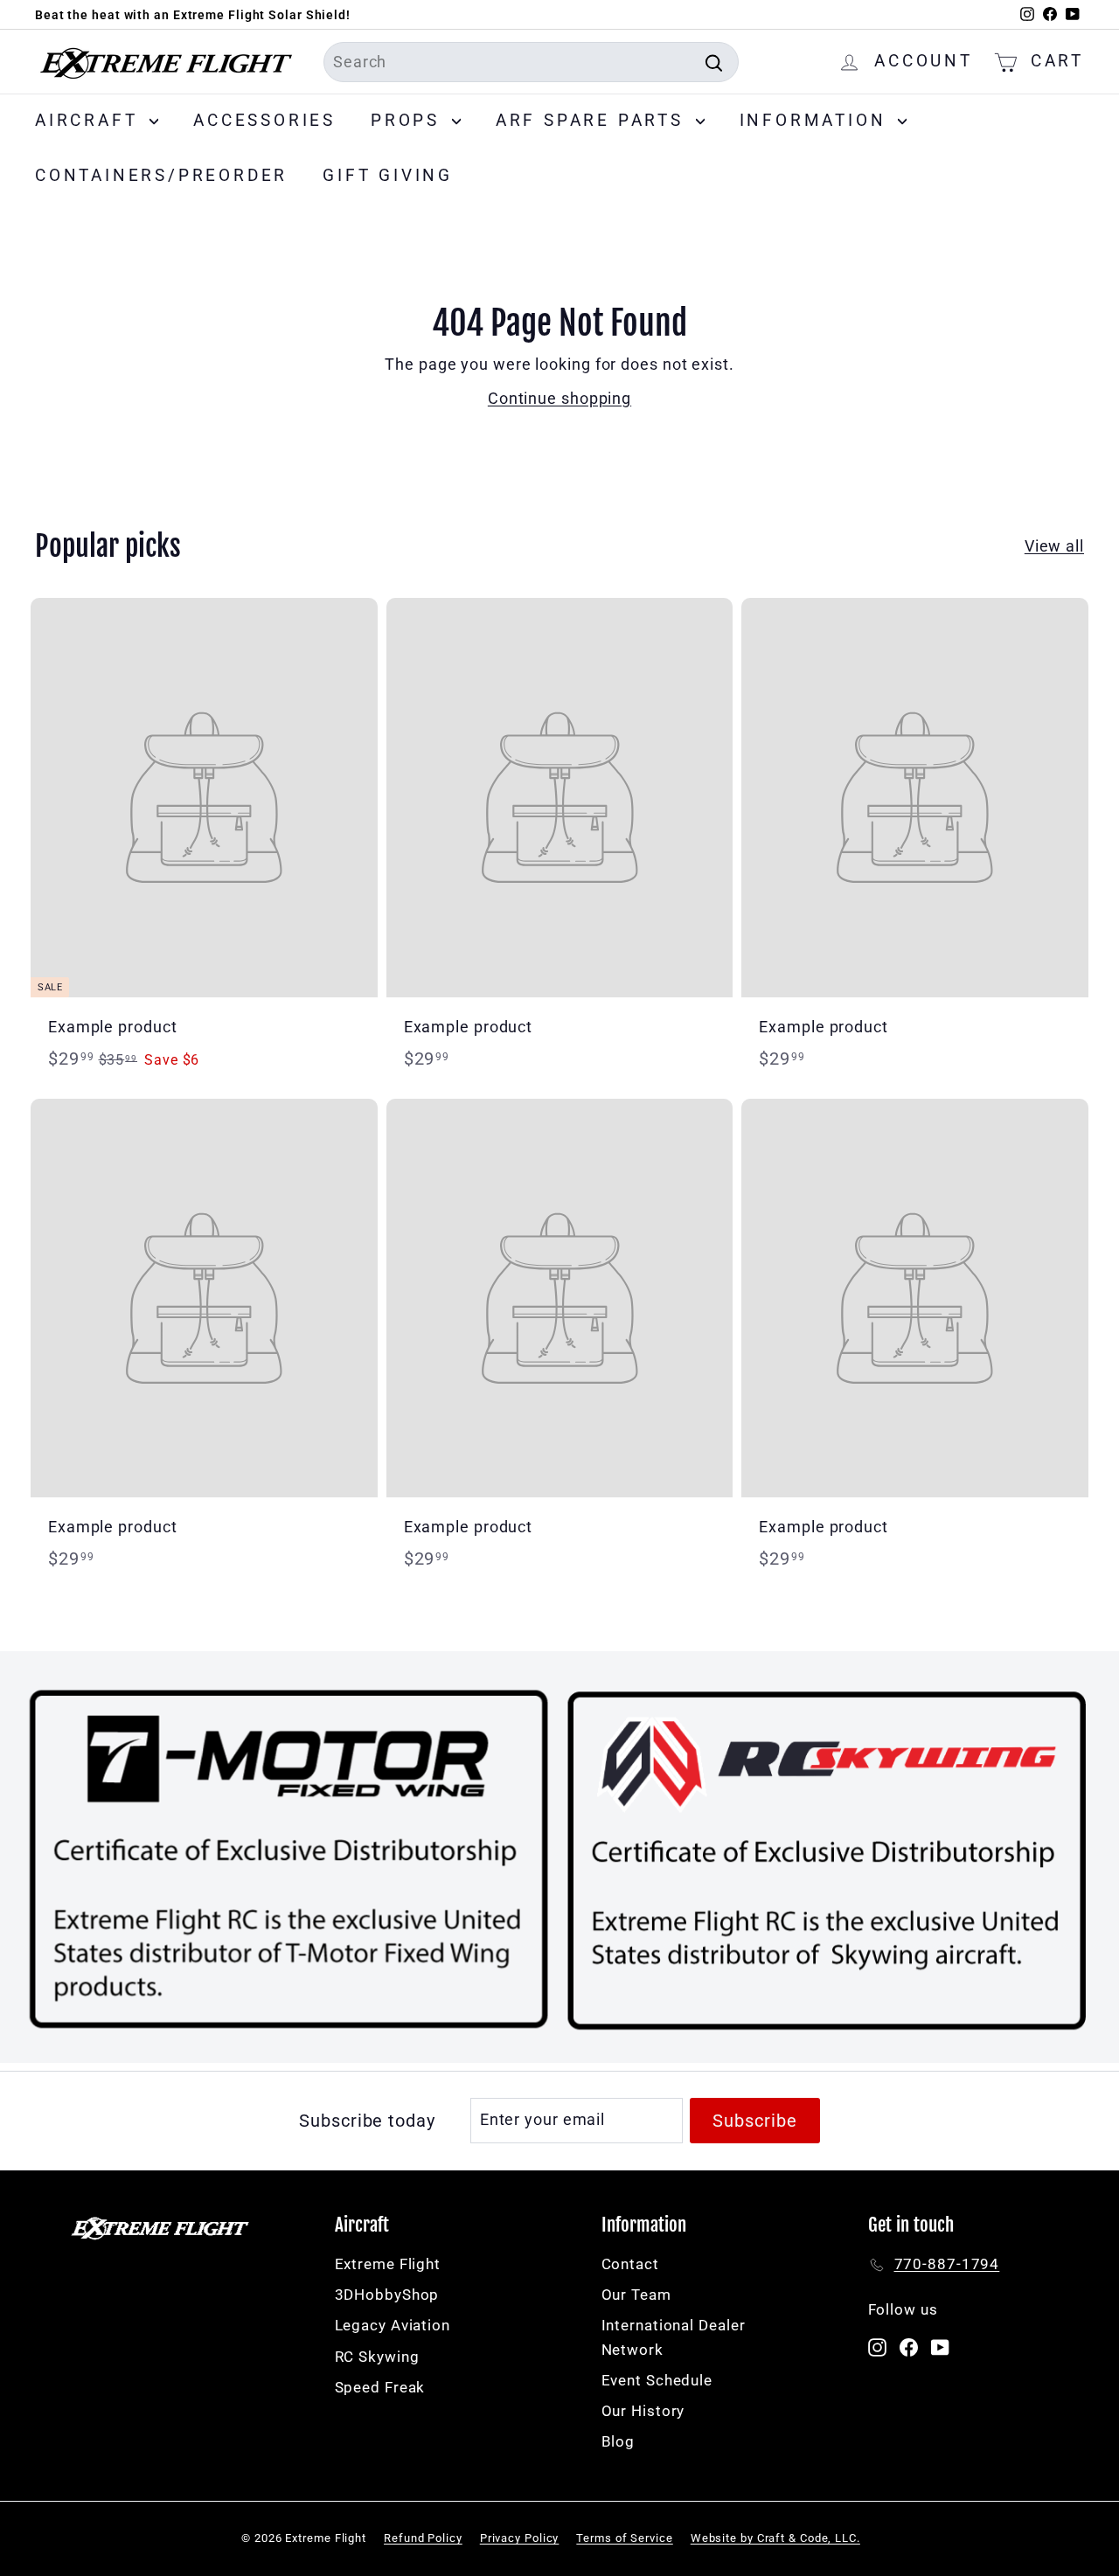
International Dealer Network (674, 2337)
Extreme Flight (388, 2264)
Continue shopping (559, 398)
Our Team (636, 2295)
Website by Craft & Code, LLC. (775, 2538)
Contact (630, 2264)
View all (1054, 546)
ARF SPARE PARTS (594, 120)
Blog (619, 2441)
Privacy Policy (520, 2538)
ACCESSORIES (264, 120)
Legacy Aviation (393, 2325)
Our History (643, 2411)
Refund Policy (423, 2538)
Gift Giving (388, 175)
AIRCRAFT (90, 120)
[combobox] (531, 62)
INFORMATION (817, 120)
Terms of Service (624, 2538)
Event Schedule (657, 2380)
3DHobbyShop (387, 2295)
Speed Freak (380, 2387)
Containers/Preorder (161, 175)
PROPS (409, 120)
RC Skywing (377, 2357)
